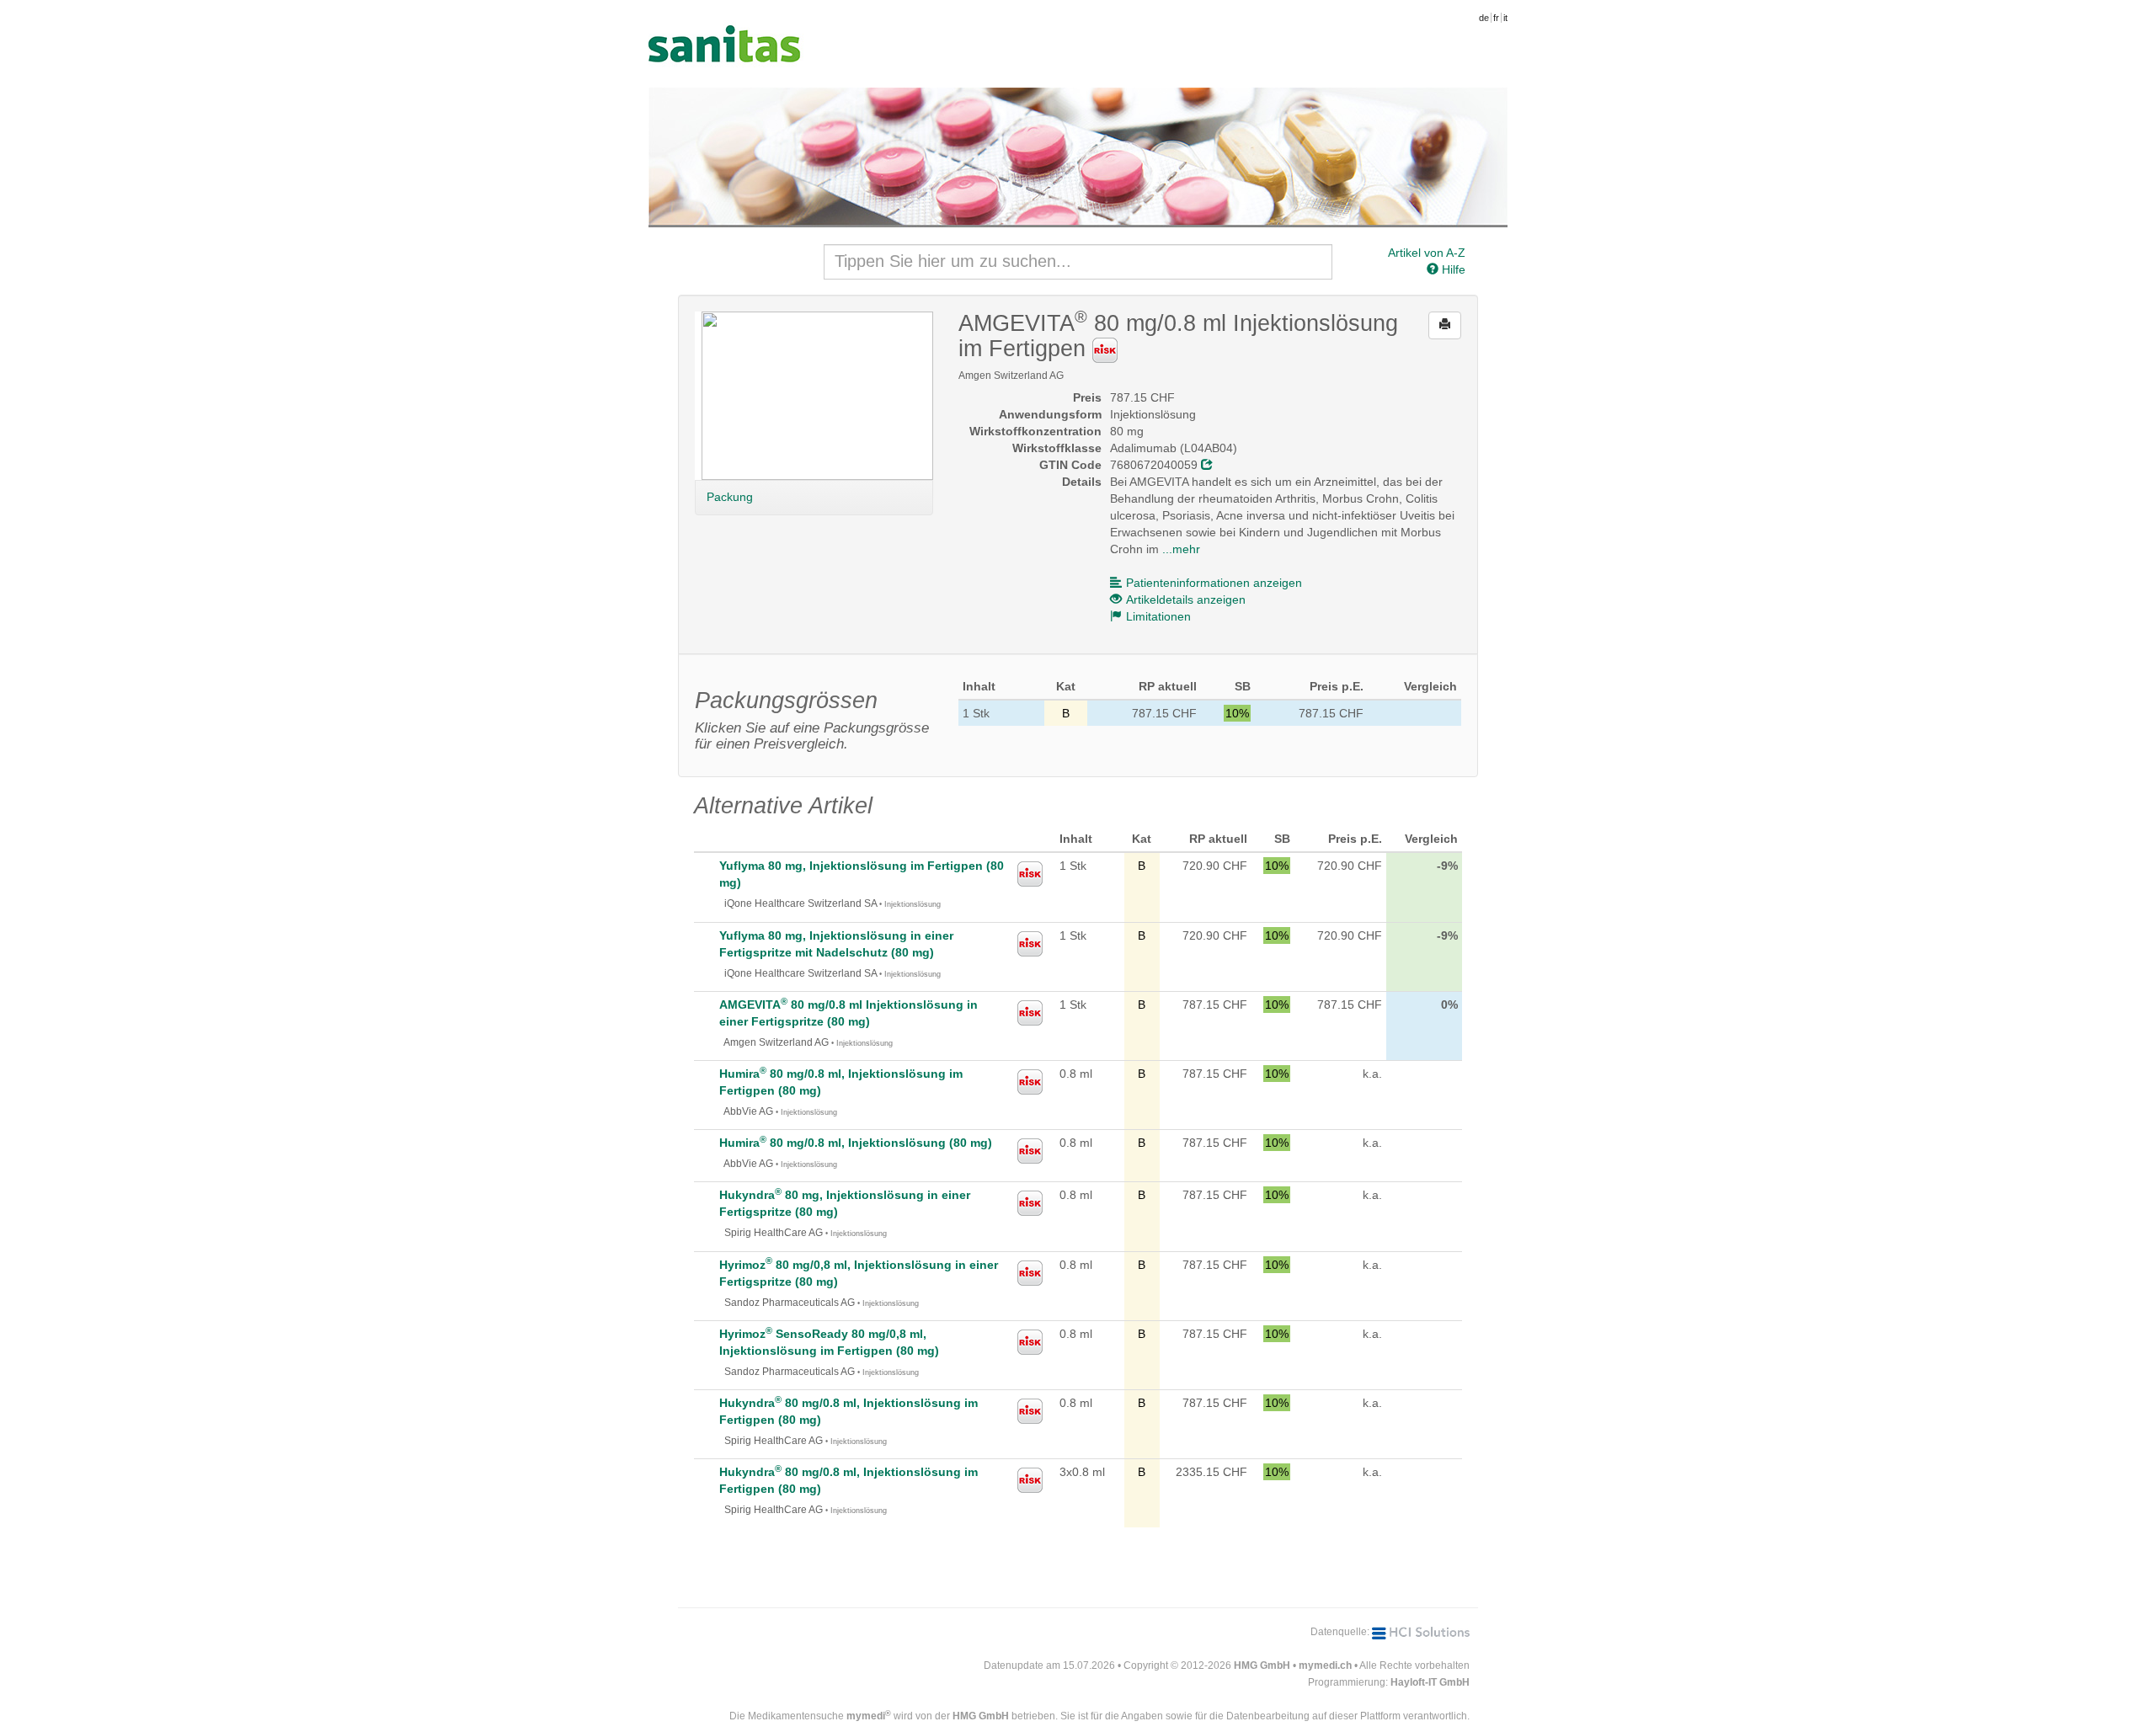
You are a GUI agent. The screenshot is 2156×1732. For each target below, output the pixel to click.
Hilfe (1452, 269)
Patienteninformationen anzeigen (1214, 583)
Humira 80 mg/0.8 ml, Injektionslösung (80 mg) (856, 1143)
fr (1496, 18)
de (1484, 18)
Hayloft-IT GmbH (1430, 1682)
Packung (730, 497)
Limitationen (1158, 616)
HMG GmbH (1262, 1665)
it (1505, 18)
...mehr (1181, 549)
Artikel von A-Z (1427, 253)
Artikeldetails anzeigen (1186, 600)
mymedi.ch (1325, 1665)
